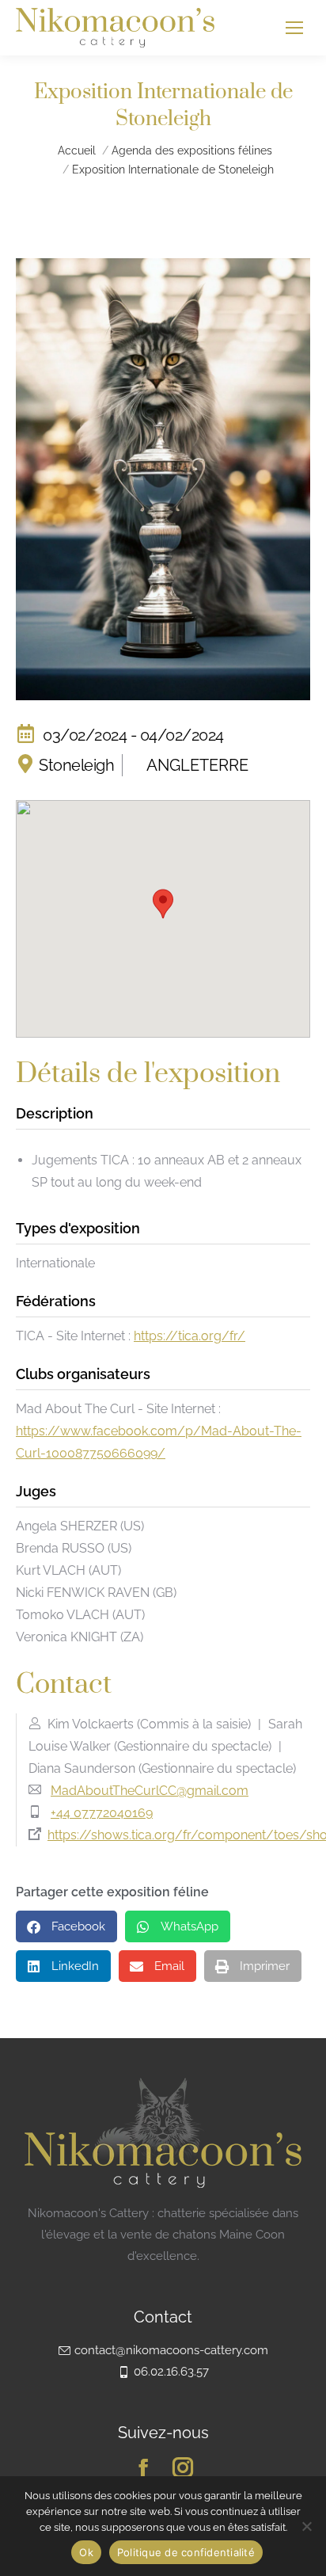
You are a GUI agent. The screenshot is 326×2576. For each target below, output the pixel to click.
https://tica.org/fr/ (190, 1336)
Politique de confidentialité (186, 2552)
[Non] (306, 2526)
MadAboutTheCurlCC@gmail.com (150, 1791)
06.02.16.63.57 (171, 2372)
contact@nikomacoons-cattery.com (171, 2350)
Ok (86, 2552)
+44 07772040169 (102, 1813)
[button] (163, 904)
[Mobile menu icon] (294, 28)
